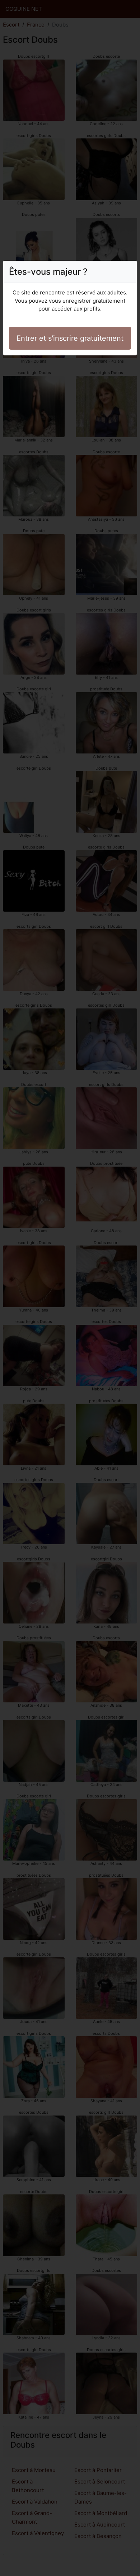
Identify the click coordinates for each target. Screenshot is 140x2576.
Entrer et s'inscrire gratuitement (70, 338)
